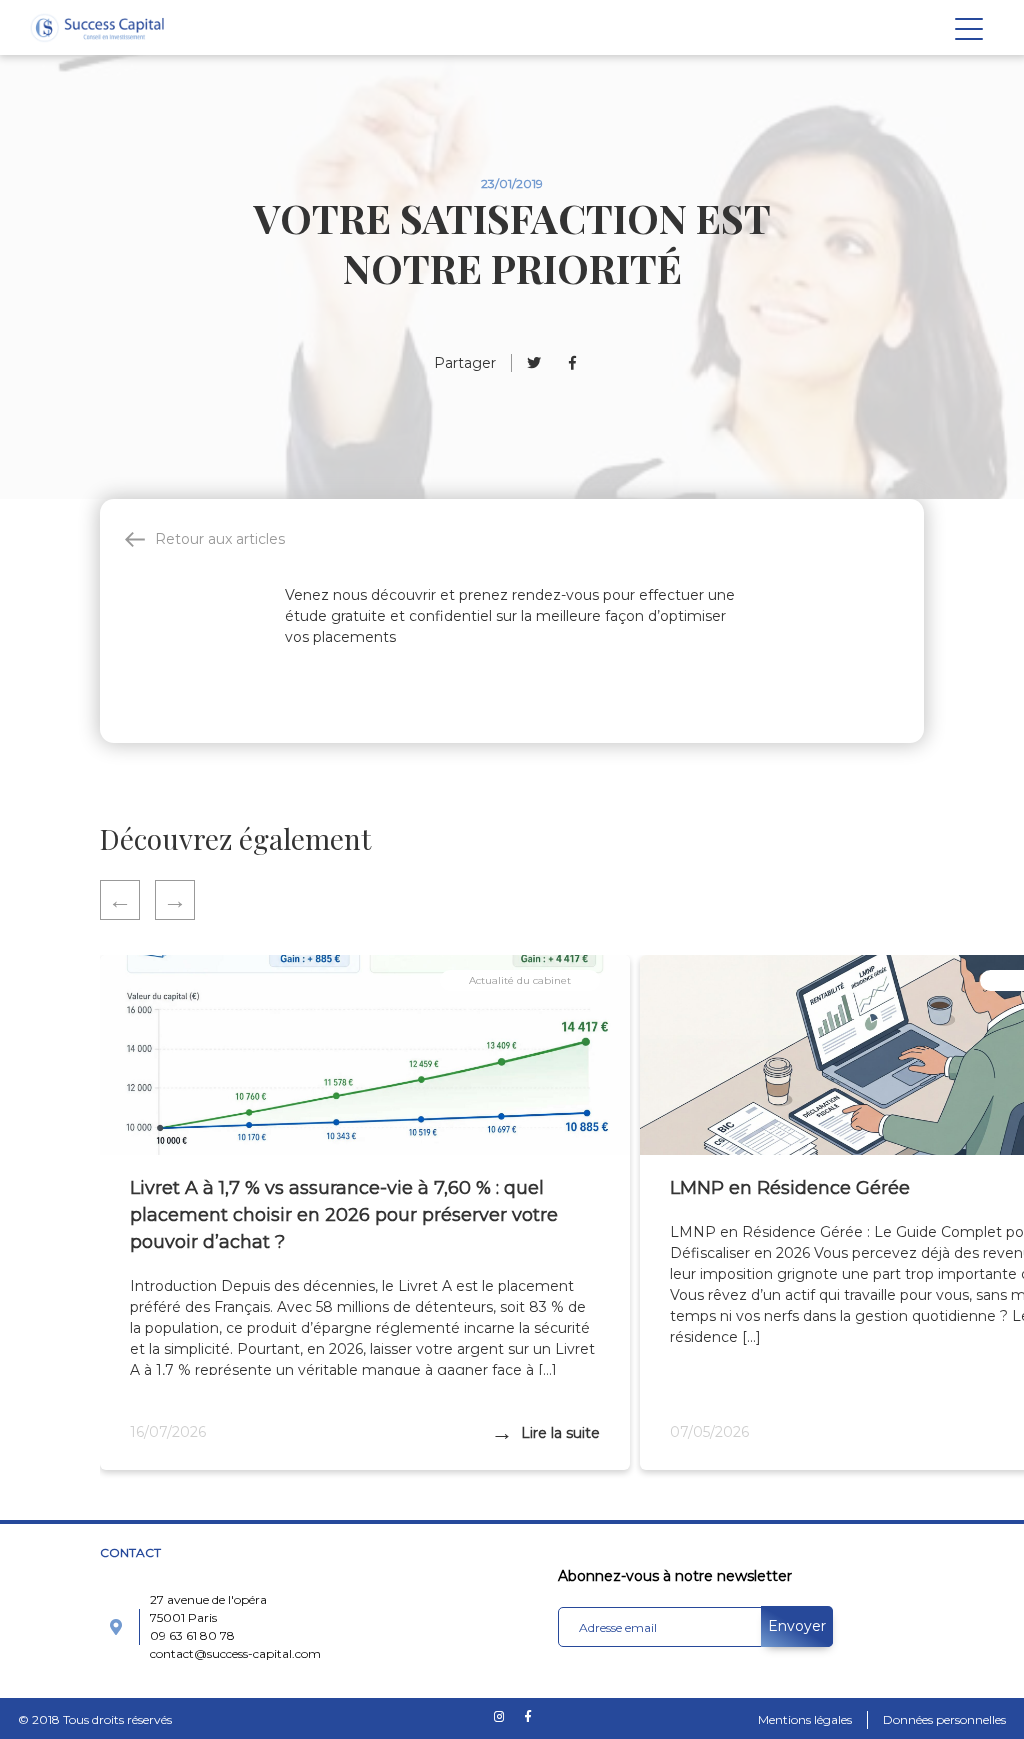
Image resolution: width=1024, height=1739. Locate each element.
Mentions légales (805, 1719)
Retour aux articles (220, 539)
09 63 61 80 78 (192, 1635)
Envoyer (797, 1626)
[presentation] (127, 900)
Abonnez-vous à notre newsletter (675, 1576)
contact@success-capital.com (235, 1653)
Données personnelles (944, 1719)
